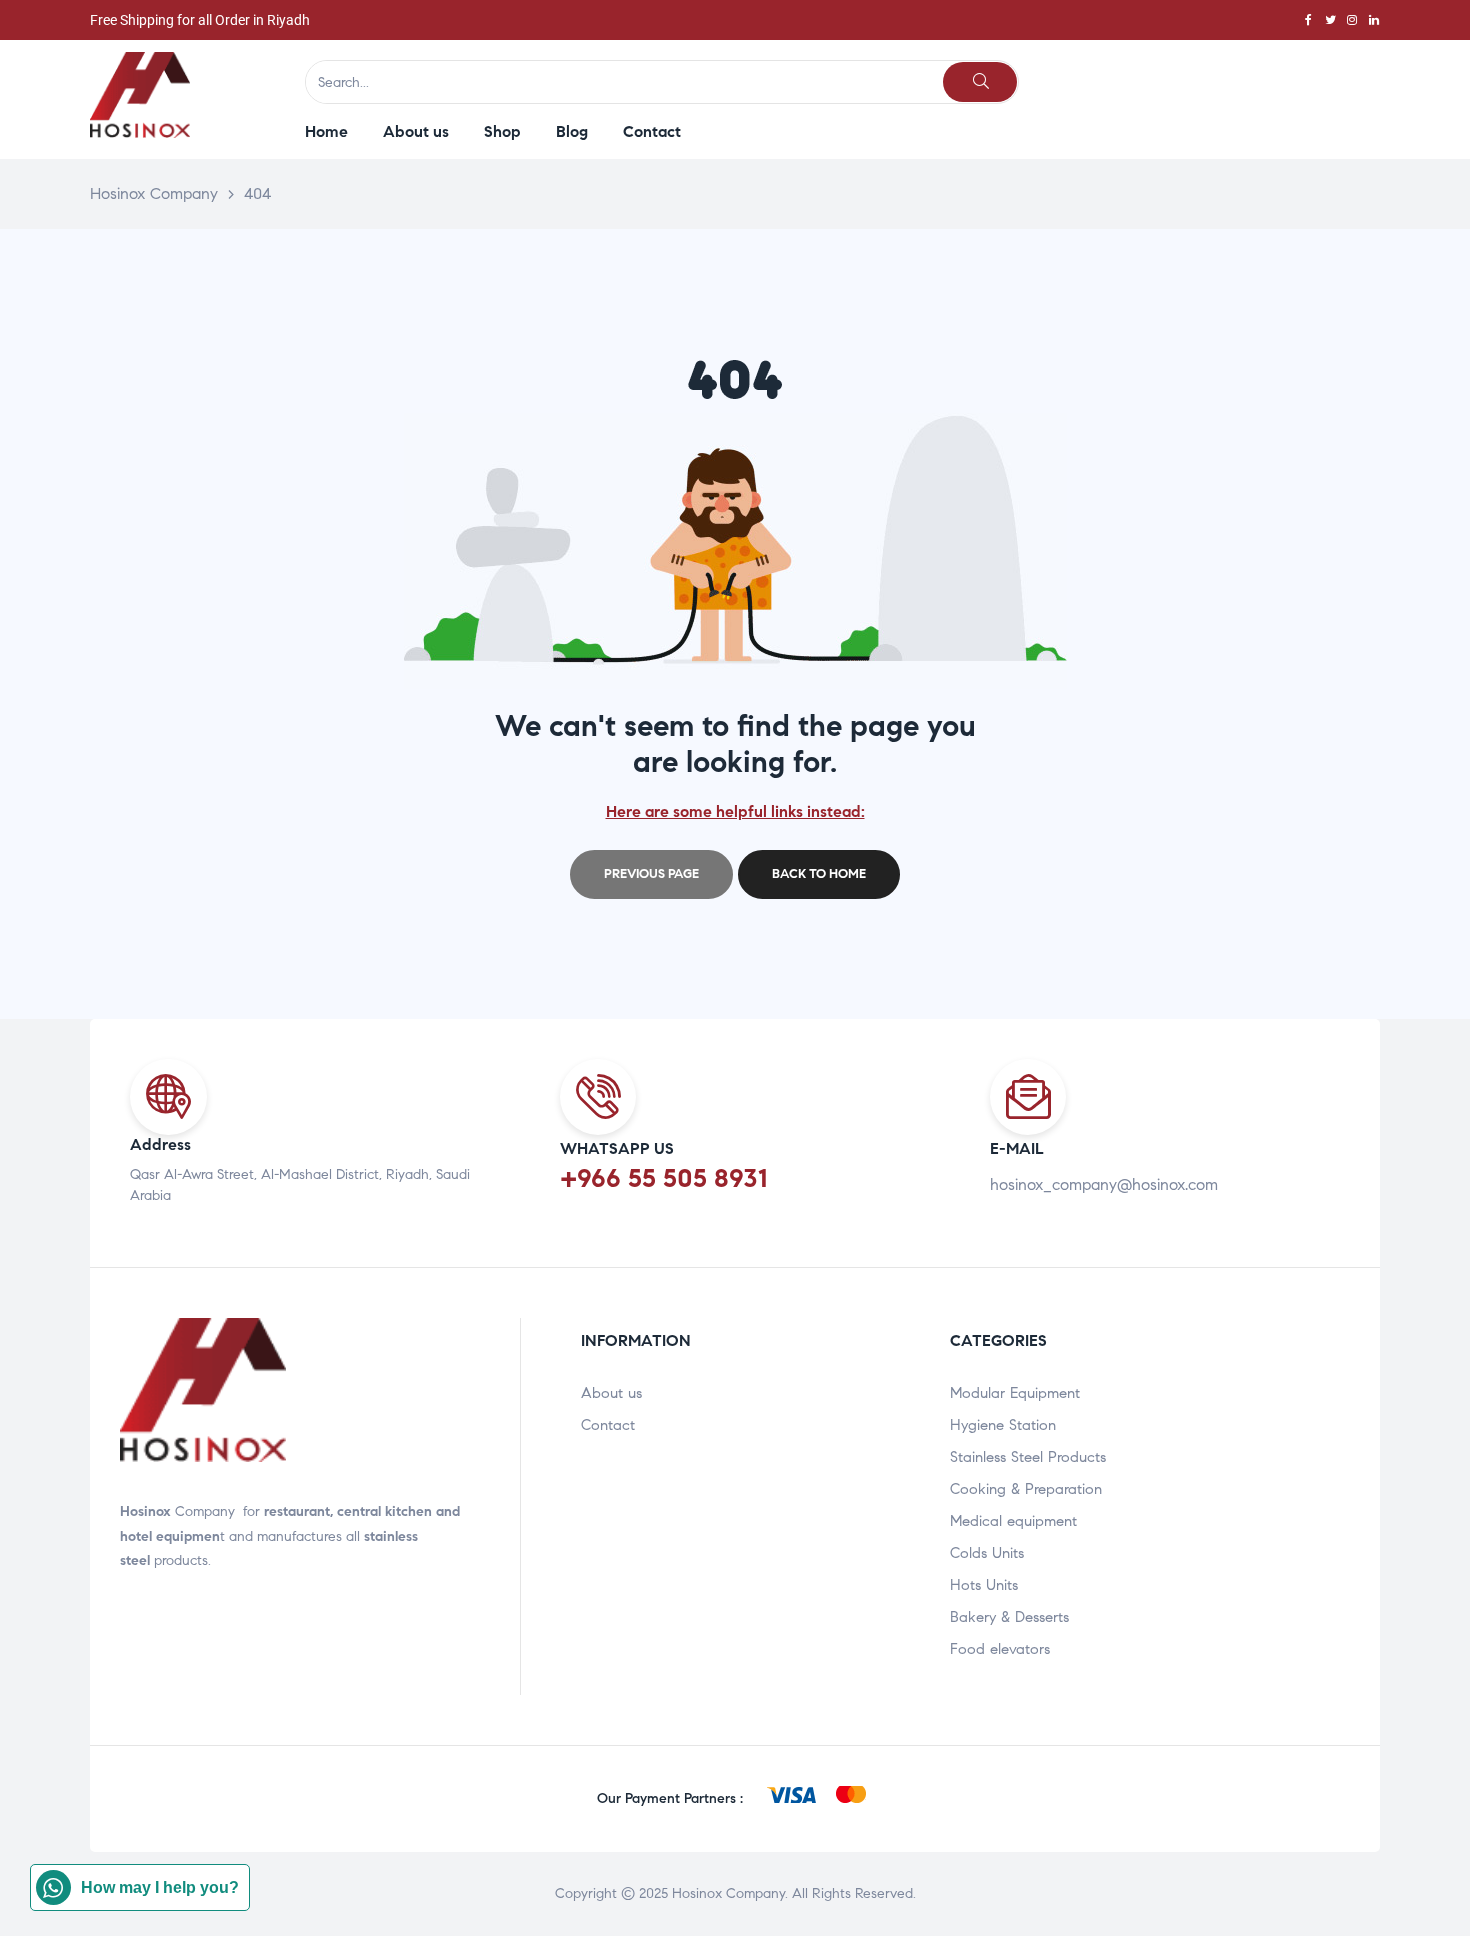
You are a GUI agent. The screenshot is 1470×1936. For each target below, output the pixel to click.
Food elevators (1000, 1649)
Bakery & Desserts (1009, 1617)
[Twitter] (1330, 20)
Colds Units (987, 1553)
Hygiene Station (1003, 1425)
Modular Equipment (1015, 1393)
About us (611, 1393)
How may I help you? (160, 1887)
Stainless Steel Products (1028, 1457)
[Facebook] (1308, 20)
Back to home (819, 874)
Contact (608, 1425)
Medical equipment (1013, 1521)
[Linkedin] (1374, 20)
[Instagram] (1352, 20)
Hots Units (984, 1585)
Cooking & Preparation (1026, 1489)
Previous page (651, 874)
